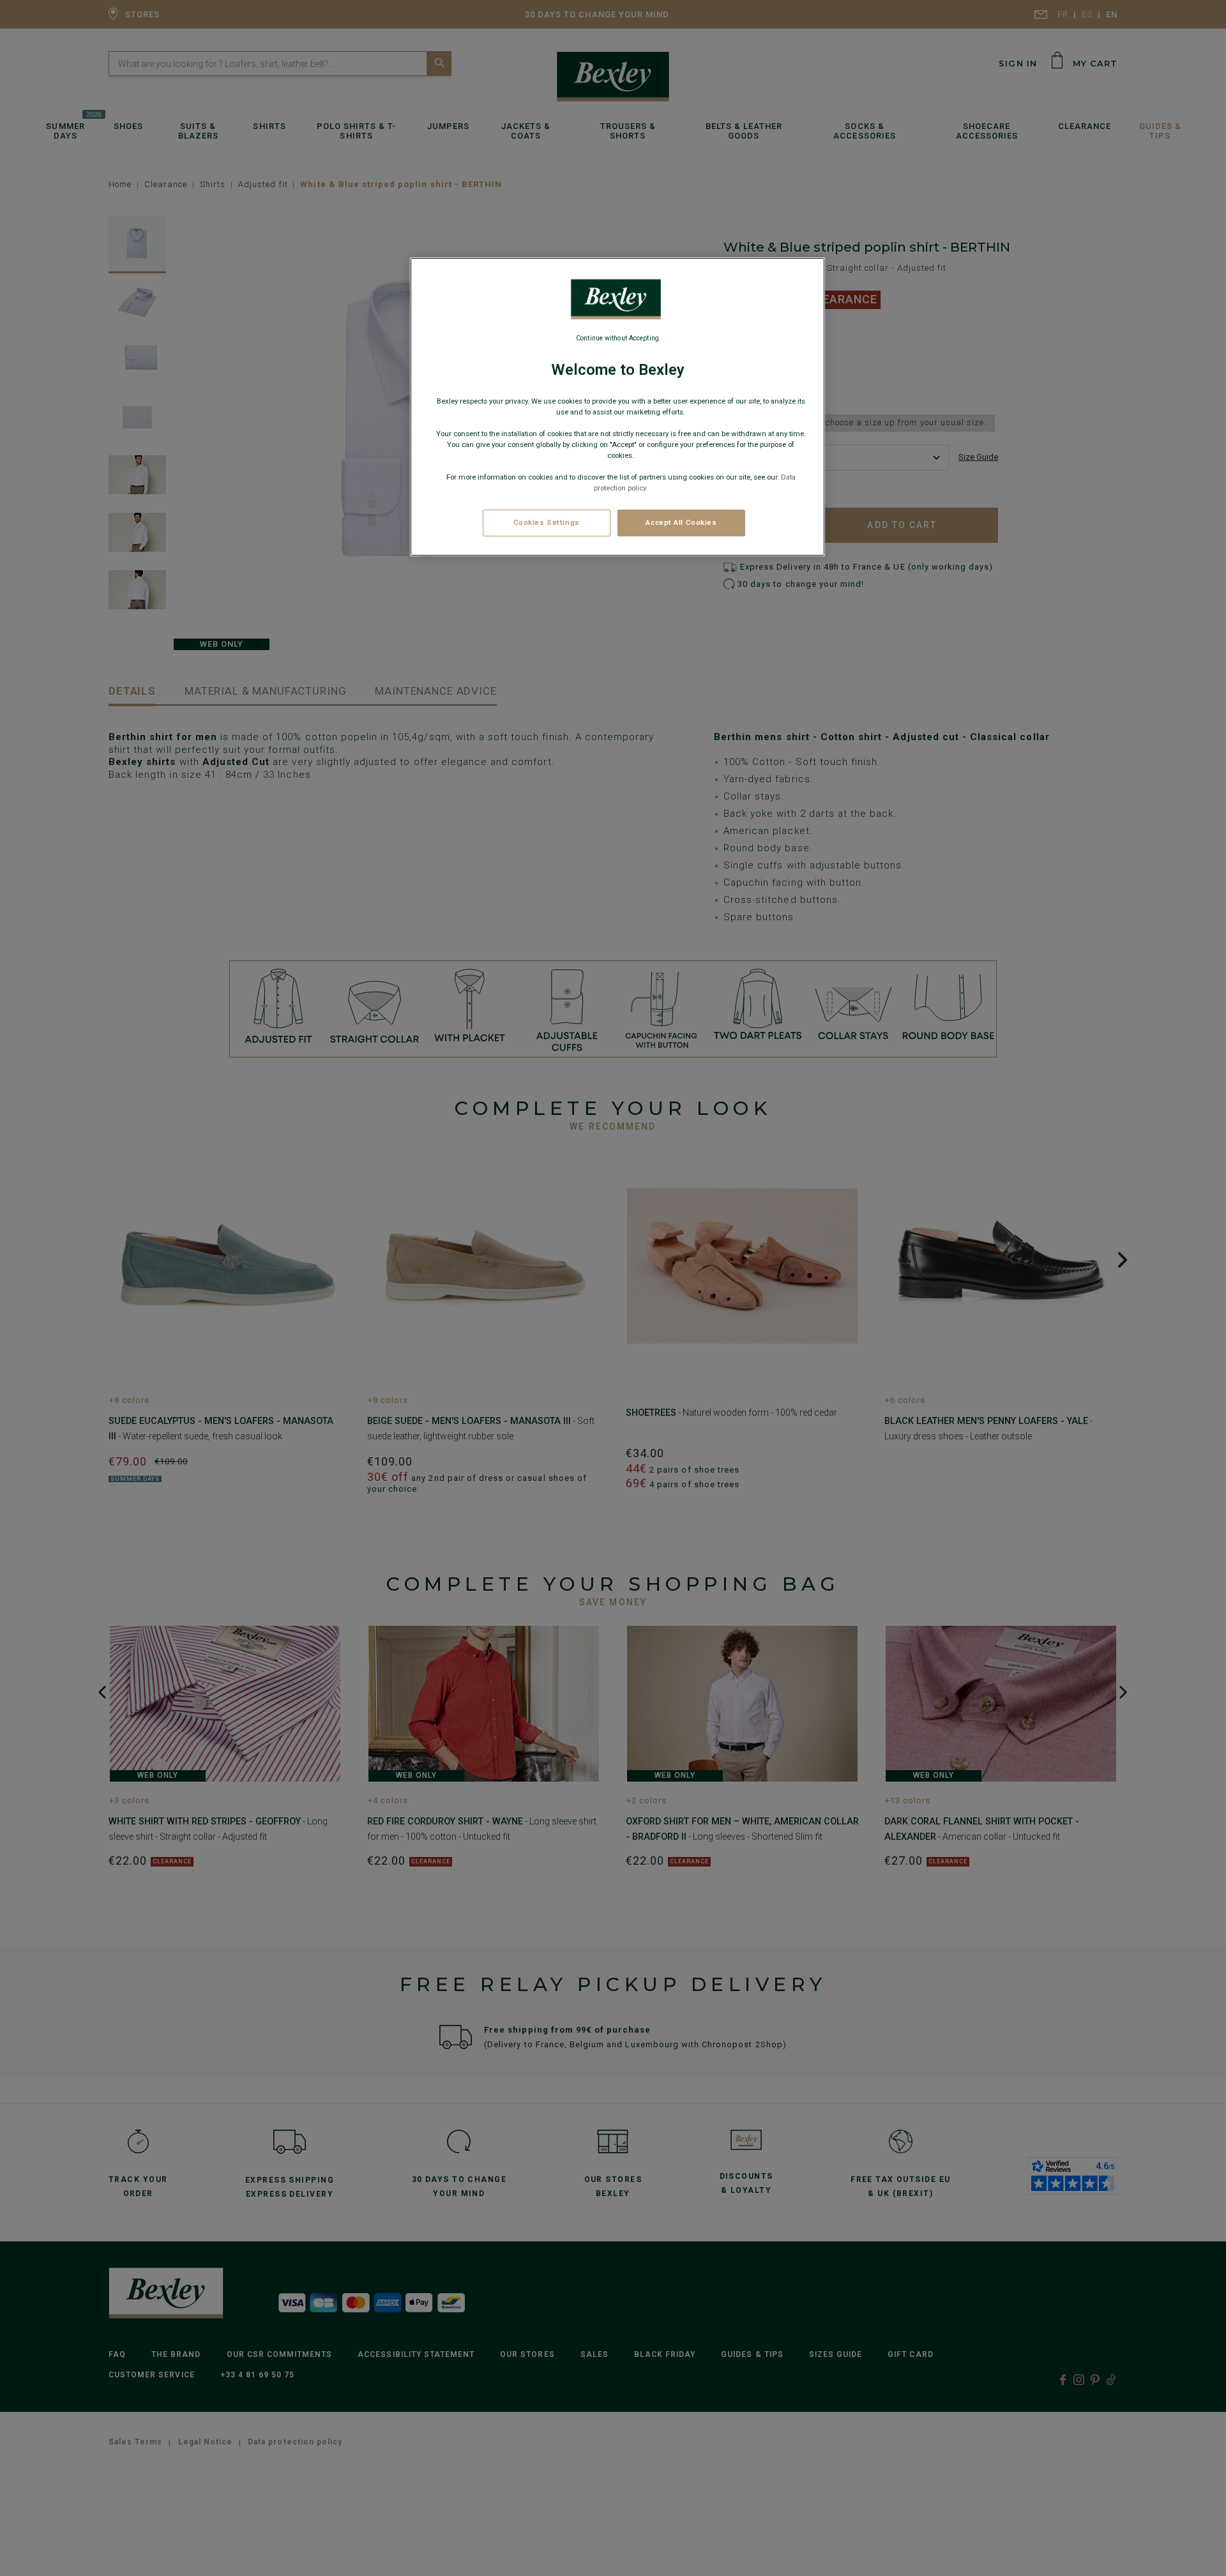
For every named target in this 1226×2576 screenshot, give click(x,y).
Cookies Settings (547, 522)
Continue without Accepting (617, 338)
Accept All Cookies (681, 522)
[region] (617, 407)
